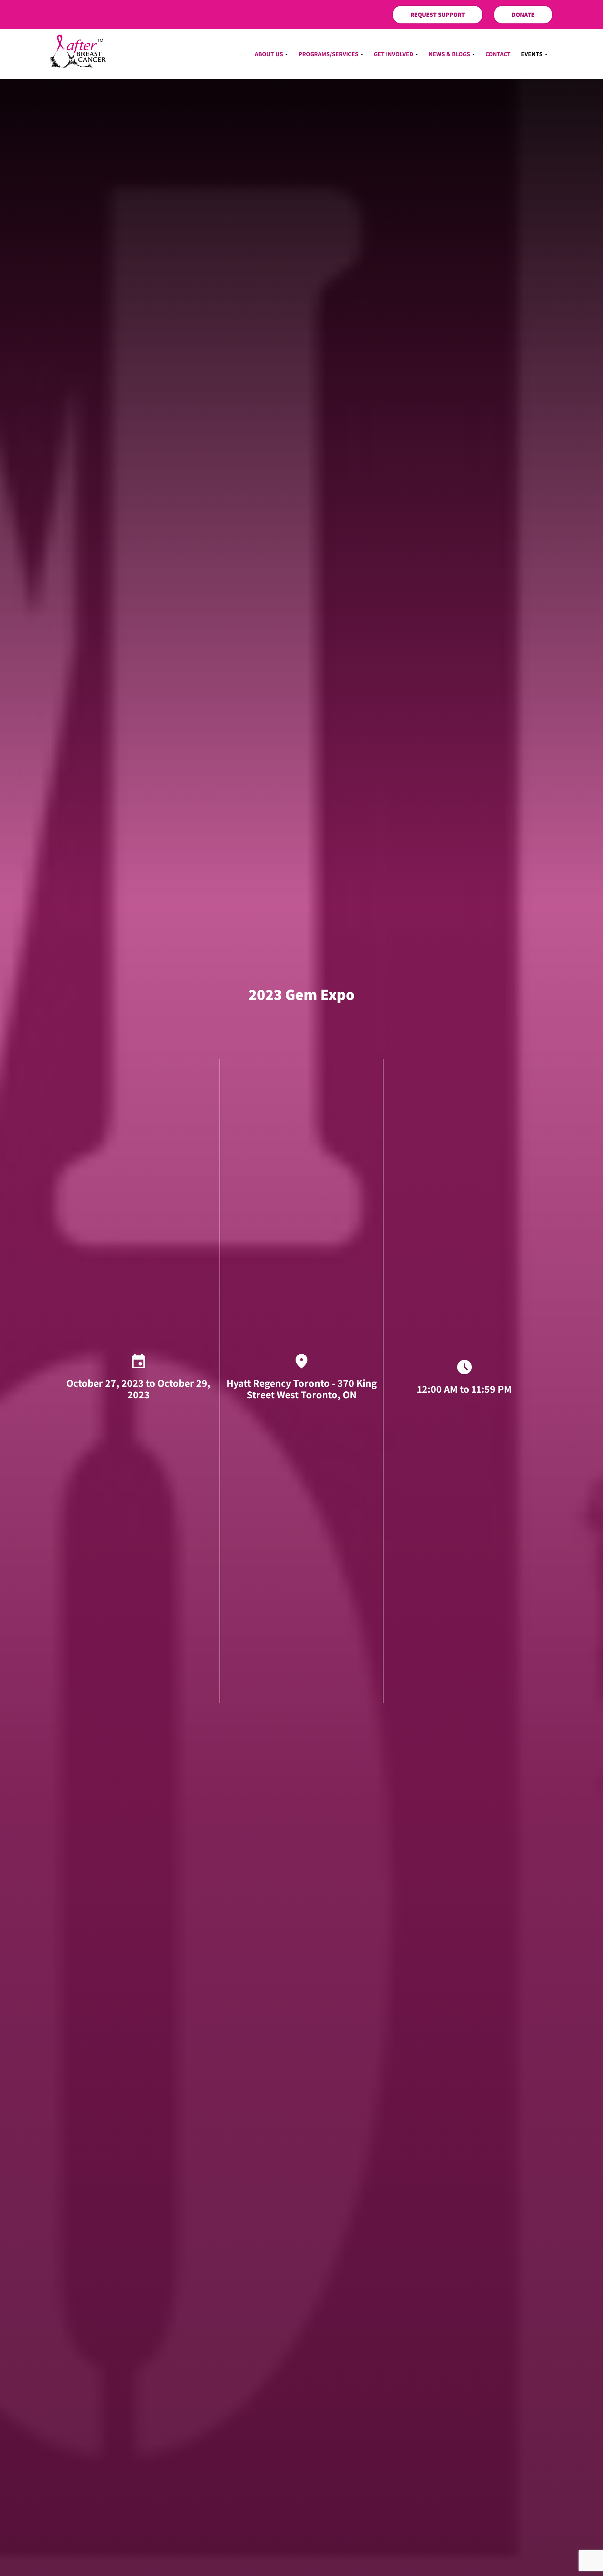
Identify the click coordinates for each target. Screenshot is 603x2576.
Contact (498, 54)
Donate (523, 14)
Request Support (438, 14)
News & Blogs (450, 54)
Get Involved (394, 54)
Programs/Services (329, 54)
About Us (270, 54)
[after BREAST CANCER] (78, 51)
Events (533, 54)
